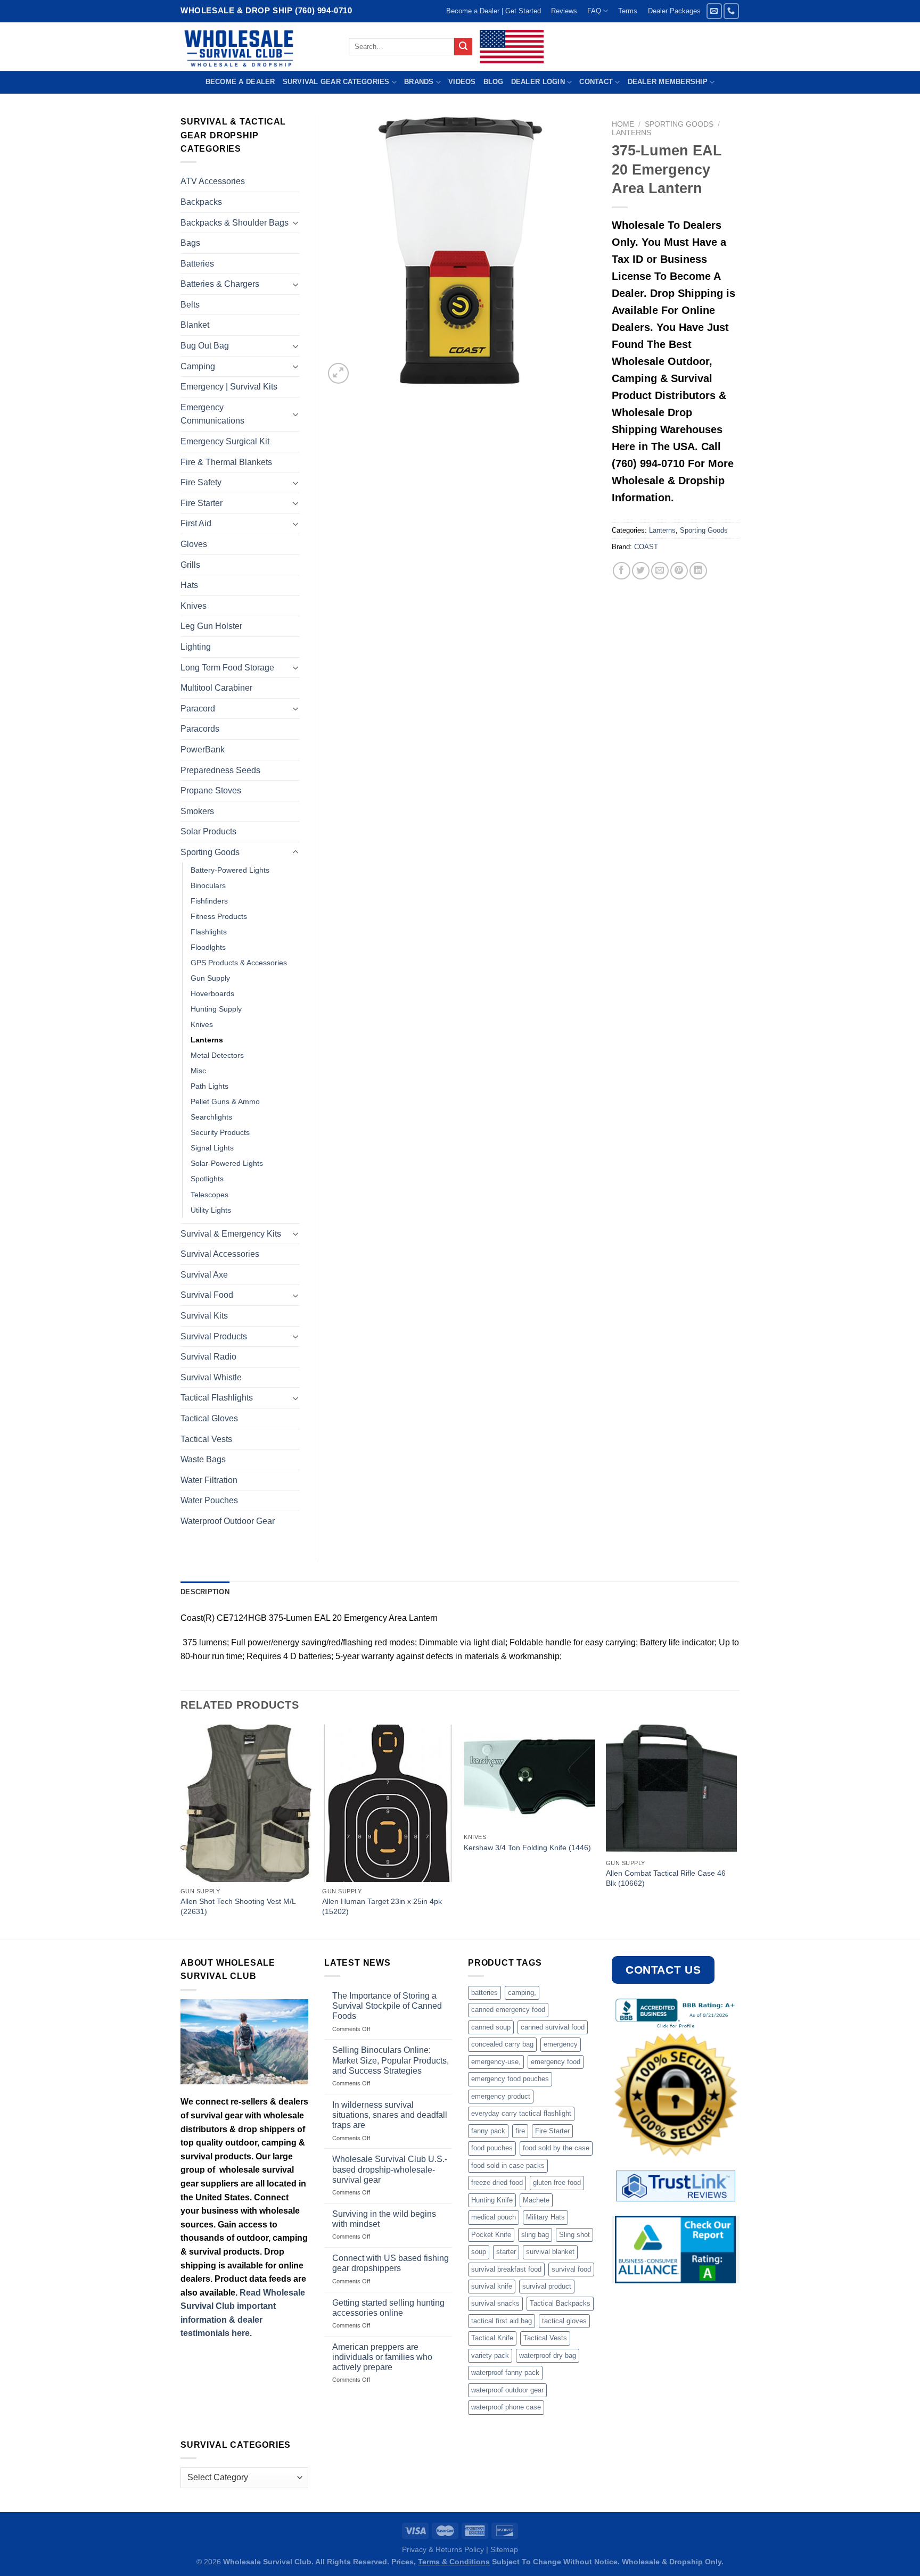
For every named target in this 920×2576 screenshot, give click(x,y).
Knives (194, 606)
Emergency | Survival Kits (229, 387)
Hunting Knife (492, 2200)
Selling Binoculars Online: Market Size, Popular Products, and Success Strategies (391, 2060)
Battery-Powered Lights (230, 870)
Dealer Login (538, 82)
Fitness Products (219, 916)
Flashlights (209, 932)
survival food (571, 2269)
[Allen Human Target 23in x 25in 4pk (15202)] (388, 1803)
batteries (484, 1993)
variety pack (490, 2355)
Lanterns (631, 133)
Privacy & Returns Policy (443, 2549)
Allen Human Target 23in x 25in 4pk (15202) (382, 1906)
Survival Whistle (211, 1377)
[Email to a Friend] (660, 571)
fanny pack (488, 2131)
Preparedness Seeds (220, 770)
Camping (198, 366)
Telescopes (210, 1195)
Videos (462, 82)
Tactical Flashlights (217, 1398)
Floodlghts (208, 947)
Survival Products (214, 1336)
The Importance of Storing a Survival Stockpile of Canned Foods (387, 2006)
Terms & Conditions (454, 2562)
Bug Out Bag (205, 346)
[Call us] (731, 11)
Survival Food (207, 1295)
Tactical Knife (492, 2338)
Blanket (195, 325)
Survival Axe (204, 1275)
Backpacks (201, 202)
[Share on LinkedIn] (698, 571)
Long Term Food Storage (227, 668)
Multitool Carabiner (216, 688)
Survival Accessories (220, 1254)
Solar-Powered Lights (227, 1163)
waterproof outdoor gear (507, 2390)
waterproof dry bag (548, 2355)
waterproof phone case (506, 2407)
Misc (198, 1071)
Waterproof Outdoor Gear (228, 1521)
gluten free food (557, 2182)
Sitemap (504, 2549)
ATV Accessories (213, 181)
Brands (419, 82)
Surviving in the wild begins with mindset (384, 2219)
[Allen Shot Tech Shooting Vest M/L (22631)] (246, 1803)
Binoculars (208, 885)
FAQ (594, 11)
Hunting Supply (216, 1009)
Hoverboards (212, 993)
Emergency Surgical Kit (225, 441)
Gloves (194, 544)
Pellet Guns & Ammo (225, 1101)
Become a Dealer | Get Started (494, 11)
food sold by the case (556, 2148)
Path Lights (210, 1086)
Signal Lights (212, 1148)
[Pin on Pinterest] (679, 571)
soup (479, 2252)
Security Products (220, 1132)
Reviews (564, 11)
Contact (596, 82)
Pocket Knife (491, 2235)
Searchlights (211, 1117)
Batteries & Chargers (220, 284)
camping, (522, 1993)
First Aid (196, 523)
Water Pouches (209, 1500)
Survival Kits (204, 1316)
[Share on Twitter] (641, 571)
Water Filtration (209, 1480)
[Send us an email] (714, 11)
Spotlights (207, 1179)
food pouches (492, 2148)
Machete (536, 2200)
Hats (189, 585)
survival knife (492, 2286)
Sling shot (574, 2235)
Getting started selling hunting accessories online (388, 2308)
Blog (494, 82)
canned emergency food (508, 2010)
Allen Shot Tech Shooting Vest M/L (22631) (238, 1906)
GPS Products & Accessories (239, 963)
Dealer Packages (674, 11)
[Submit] (463, 47)
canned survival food (553, 2027)
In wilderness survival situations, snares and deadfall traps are (390, 2115)
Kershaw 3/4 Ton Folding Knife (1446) (527, 1848)
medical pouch (494, 2217)
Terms (628, 11)
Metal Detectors (217, 1055)
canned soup (491, 2027)
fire (520, 2131)
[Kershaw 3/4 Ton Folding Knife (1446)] (529, 1776)
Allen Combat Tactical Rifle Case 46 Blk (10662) (666, 1878)
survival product (547, 2286)
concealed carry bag (502, 2044)
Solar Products (208, 831)
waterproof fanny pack (505, 2372)
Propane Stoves (211, 790)
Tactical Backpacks (560, 2303)
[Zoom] (338, 373)
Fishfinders (209, 901)
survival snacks (495, 2303)
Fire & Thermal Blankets (226, 462)
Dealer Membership (668, 82)
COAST (646, 547)
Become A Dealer (240, 82)
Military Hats (545, 2217)
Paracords (200, 729)
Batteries (197, 264)
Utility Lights (211, 1210)
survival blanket (550, 2252)
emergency (561, 2044)
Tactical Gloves (209, 1418)
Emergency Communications (212, 414)
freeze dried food (497, 2182)
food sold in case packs (508, 2165)
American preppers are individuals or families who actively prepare (382, 2357)
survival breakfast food (506, 2269)
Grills (190, 565)
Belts (190, 305)
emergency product (501, 2096)
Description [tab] (205, 1592)
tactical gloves (564, 2321)
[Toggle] (295, 222)
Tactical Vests (206, 1439)
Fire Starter (202, 503)
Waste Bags (203, 1459)
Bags (190, 243)
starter (506, 2252)
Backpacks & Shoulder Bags (235, 223)
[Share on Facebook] (622, 571)
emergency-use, (496, 2062)
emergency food (556, 2062)
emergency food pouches (510, 2079)
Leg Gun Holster (211, 626)
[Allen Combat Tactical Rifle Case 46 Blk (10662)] (672, 1789)
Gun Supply (210, 978)
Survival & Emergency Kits (231, 1234)
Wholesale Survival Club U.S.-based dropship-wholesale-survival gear (390, 2169)
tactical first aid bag (502, 2321)
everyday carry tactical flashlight (521, 2113)
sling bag (535, 2235)
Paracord (198, 709)
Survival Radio (208, 1357)
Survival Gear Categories (336, 82)
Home (623, 124)
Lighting (196, 647)
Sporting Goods (679, 124)
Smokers (197, 811)
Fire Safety (201, 482)
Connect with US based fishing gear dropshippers (391, 2263)
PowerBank (203, 749)
